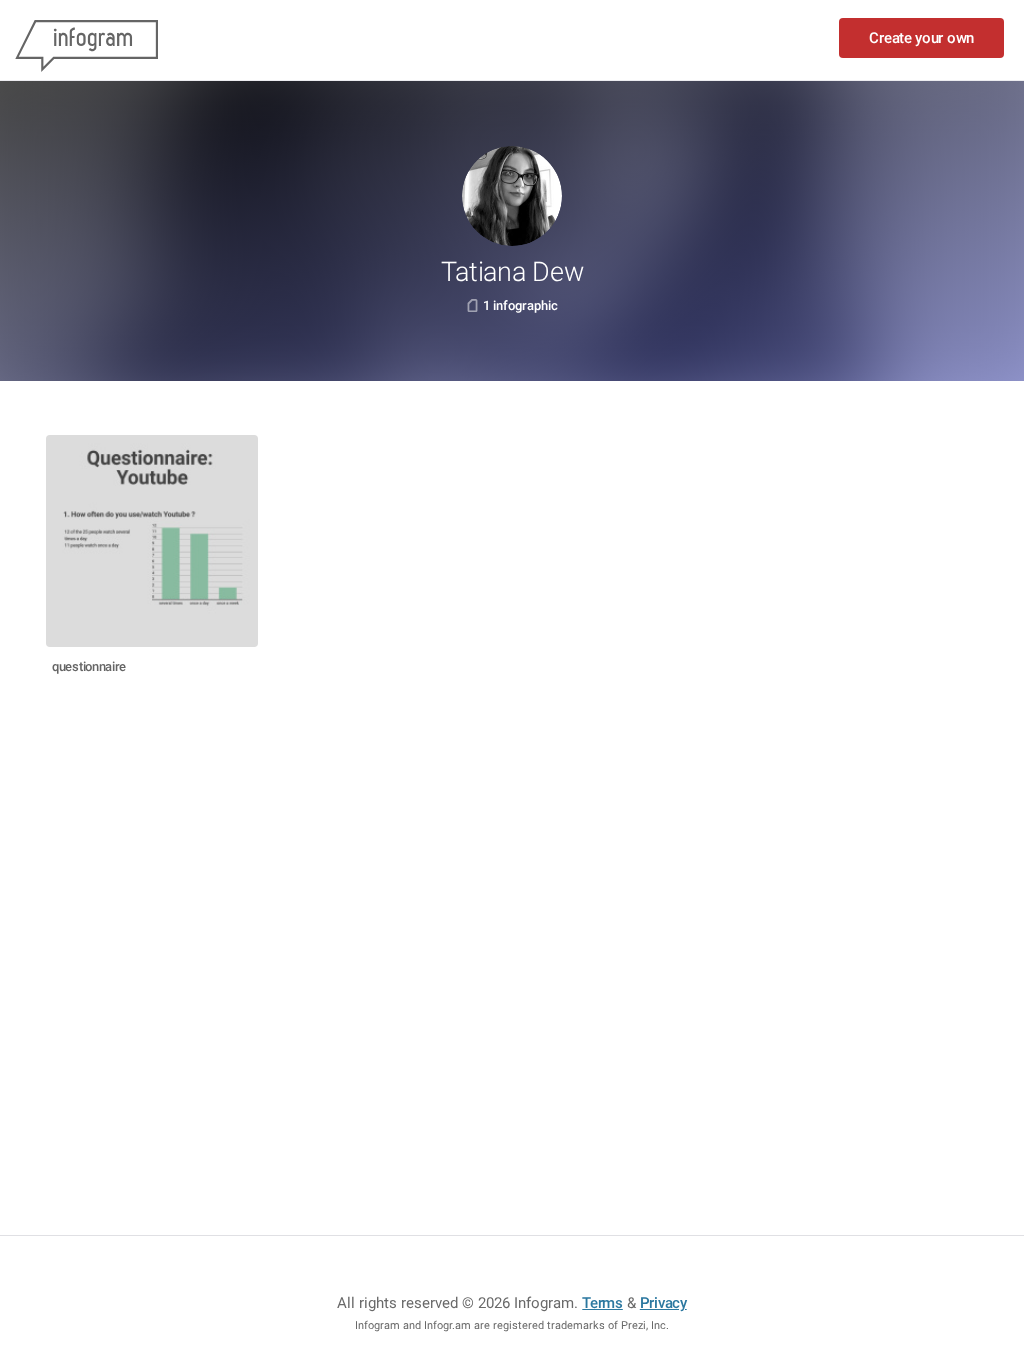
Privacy (663, 1303)
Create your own (921, 38)
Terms (602, 1303)
